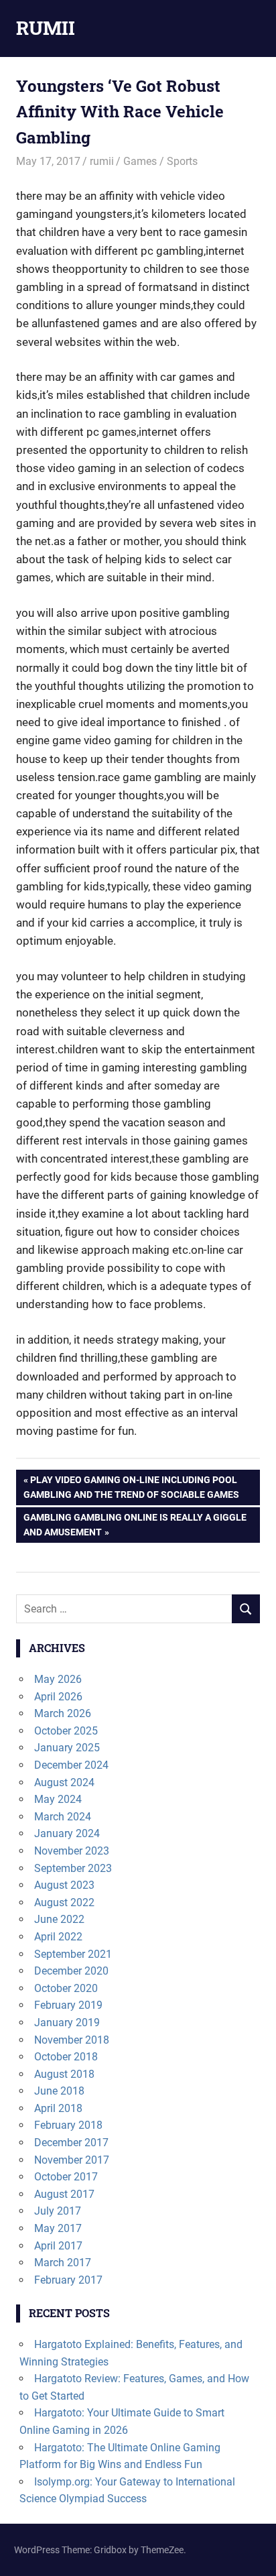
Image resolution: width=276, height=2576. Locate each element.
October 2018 (66, 2057)
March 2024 (63, 1817)
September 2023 (73, 1868)
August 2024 (64, 1782)
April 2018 (58, 2108)
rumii (102, 161)
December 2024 (71, 1765)
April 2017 (58, 2246)
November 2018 (72, 2040)
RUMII (46, 28)
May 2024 (58, 1799)
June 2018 (59, 2091)
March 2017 (63, 2263)
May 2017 (58, 2228)
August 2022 (64, 1902)
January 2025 (67, 1748)
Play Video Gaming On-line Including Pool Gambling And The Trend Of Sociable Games (131, 1487)
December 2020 (71, 1971)
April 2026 (58, 1697)
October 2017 (66, 2177)
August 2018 (64, 2074)
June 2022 (59, 1919)
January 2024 (67, 1833)
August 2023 (64, 1885)
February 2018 (68, 2125)
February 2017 (68, 2280)
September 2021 (73, 1954)
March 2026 (63, 1713)
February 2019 (68, 2005)
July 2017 (58, 2211)
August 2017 (64, 2194)
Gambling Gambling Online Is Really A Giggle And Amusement (135, 1524)
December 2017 (71, 2143)
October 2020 (66, 1988)
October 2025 (66, 1731)
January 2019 (67, 2023)
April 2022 (58, 1937)
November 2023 (72, 1851)
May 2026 (58, 1679)
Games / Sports (160, 161)
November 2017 (72, 2160)
